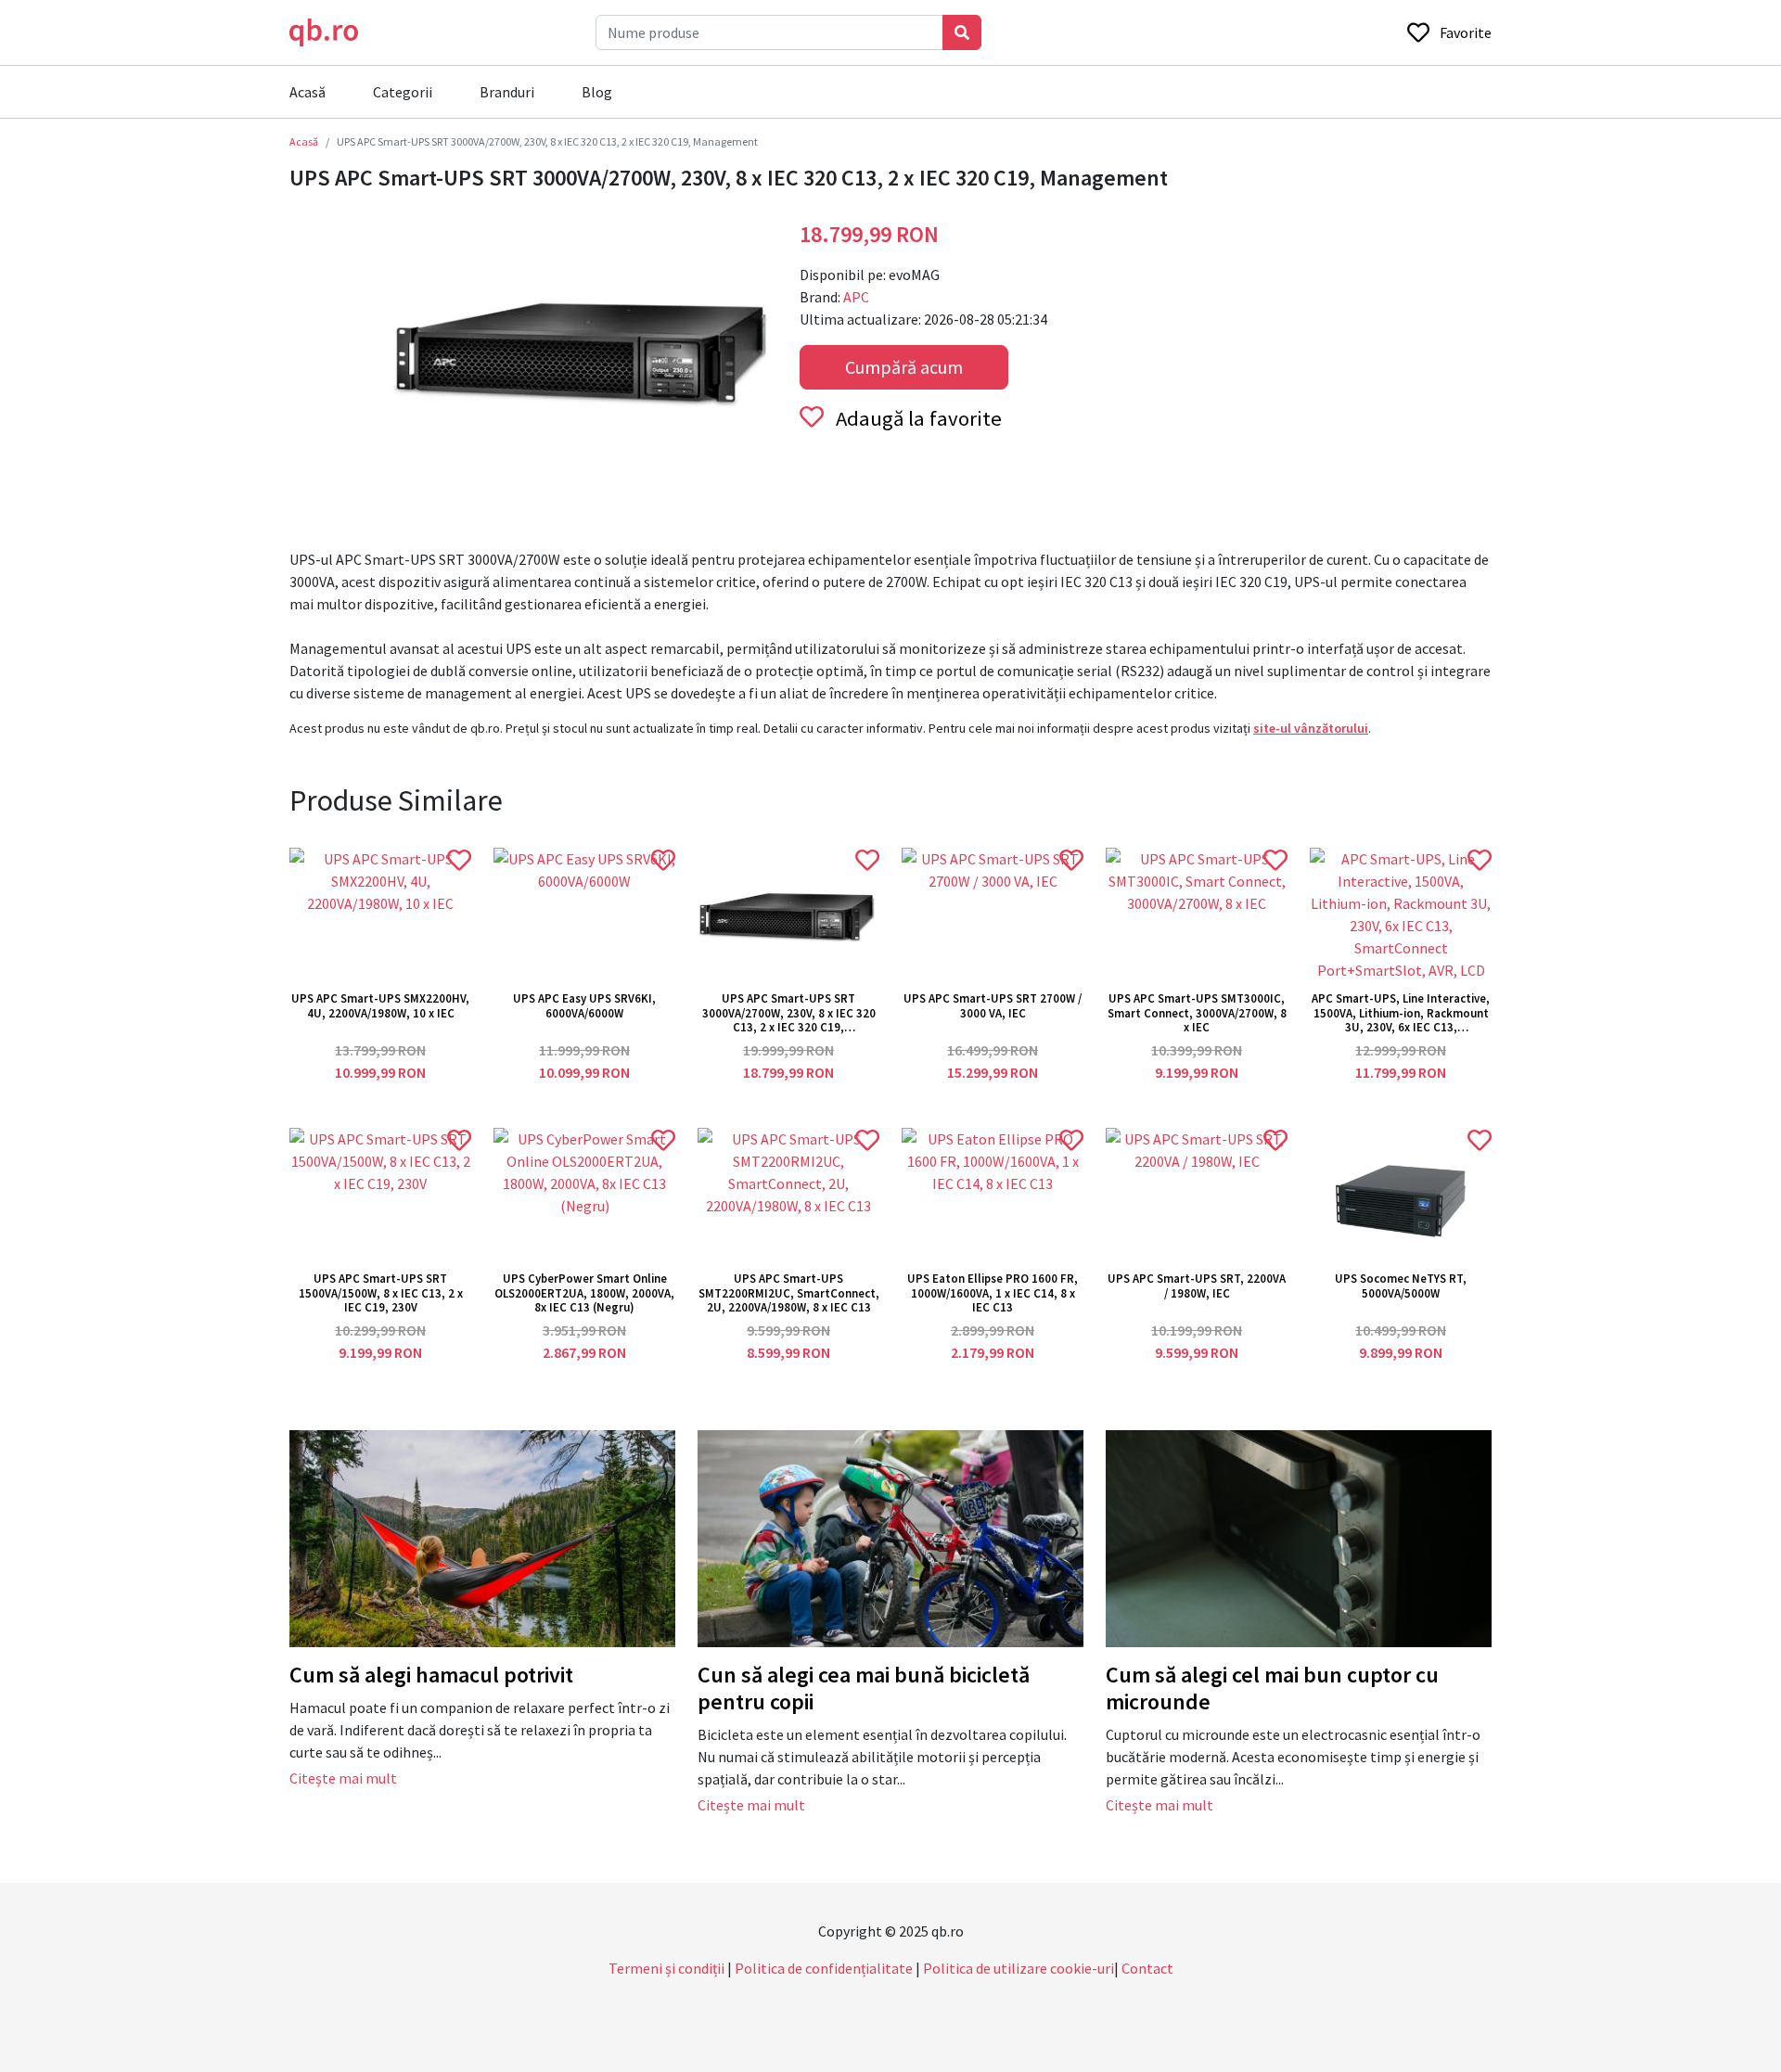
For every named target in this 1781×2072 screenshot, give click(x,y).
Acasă (308, 92)
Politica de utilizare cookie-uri (1019, 1968)
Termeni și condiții (666, 1968)
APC (856, 297)
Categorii (403, 92)
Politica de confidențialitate (824, 1968)
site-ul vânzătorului (1311, 728)
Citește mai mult (343, 1778)
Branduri (507, 92)
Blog (597, 92)
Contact (1147, 1968)
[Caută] (962, 32)
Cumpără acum (904, 367)
